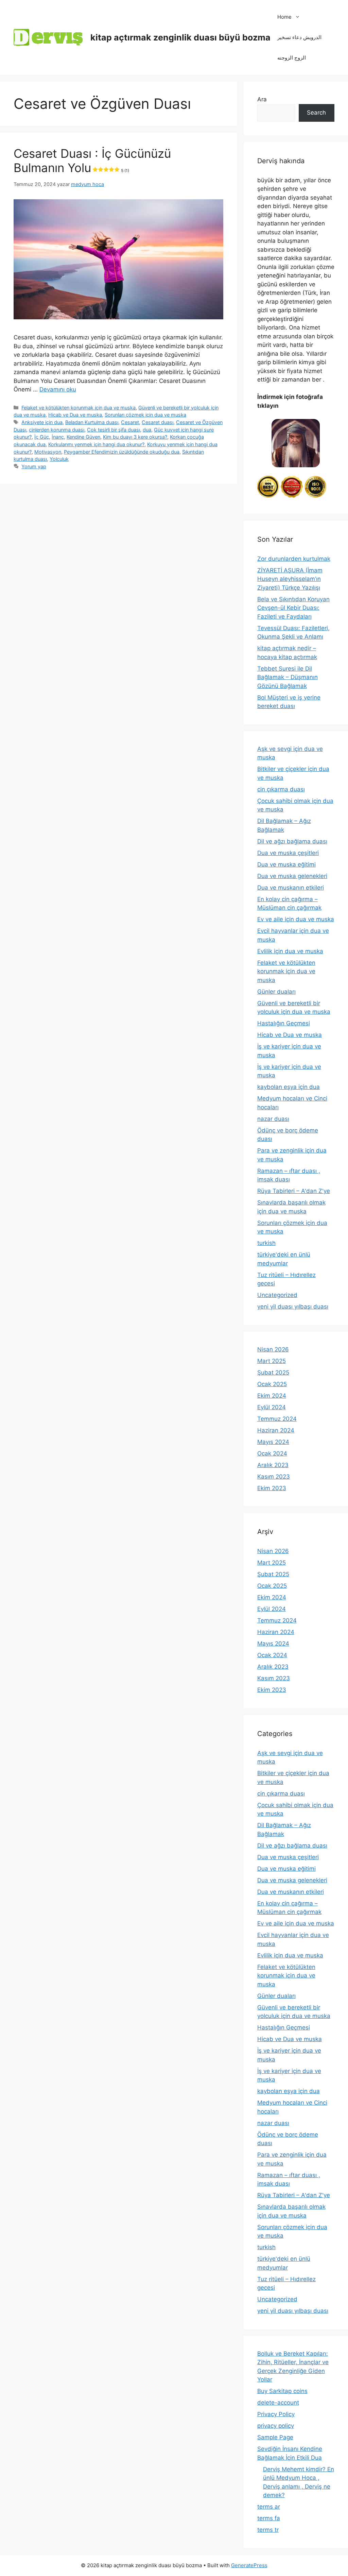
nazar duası (273, 1119)
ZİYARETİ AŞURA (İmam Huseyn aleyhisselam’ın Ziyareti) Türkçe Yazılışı (290, 579)
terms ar (269, 2507)
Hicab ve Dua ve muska (75, 415)
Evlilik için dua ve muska (290, 951)
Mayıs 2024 (273, 1442)
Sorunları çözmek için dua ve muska (145, 415)
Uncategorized (277, 1295)
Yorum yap (34, 466)
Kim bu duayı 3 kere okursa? (135, 437)
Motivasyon (48, 452)
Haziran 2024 (276, 1430)
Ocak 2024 (272, 1453)
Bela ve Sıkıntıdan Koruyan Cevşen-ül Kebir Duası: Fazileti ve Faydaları (293, 608)
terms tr (268, 2530)
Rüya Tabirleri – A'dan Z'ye (294, 1191)
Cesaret (130, 422)
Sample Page (275, 2437)
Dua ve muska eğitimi (286, 864)
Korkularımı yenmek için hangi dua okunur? (96, 444)
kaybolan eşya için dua (289, 1087)
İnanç (58, 437)
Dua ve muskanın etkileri (291, 888)
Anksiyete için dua (42, 422)
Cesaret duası (158, 422)
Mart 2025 (272, 1361)
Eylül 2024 (272, 1407)
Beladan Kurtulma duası (92, 422)
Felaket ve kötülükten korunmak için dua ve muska (79, 408)
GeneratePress (249, 2565)
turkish (266, 1243)
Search (316, 113)
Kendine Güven (83, 437)
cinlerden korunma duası (57, 430)
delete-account (278, 2403)
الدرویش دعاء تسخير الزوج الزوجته (299, 47)
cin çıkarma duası (281, 789)
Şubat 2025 (273, 1373)
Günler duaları (276, 992)
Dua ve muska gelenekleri (292, 876)
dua (147, 430)
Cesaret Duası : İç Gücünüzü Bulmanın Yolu (92, 161)
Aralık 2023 (273, 1465)
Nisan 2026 (273, 1349)
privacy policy (276, 2426)
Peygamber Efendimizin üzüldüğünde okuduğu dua (122, 452)
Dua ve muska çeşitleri (288, 853)
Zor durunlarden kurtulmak (294, 559)
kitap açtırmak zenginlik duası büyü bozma (180, 37)
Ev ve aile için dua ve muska (296, 919)
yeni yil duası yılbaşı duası (293, 1307)
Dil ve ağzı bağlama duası (292, 841)
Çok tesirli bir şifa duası (114, 430)
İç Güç (42, 437)
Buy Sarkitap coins (282, 2391)
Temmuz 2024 (277, 1419)
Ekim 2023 (272, 1488)
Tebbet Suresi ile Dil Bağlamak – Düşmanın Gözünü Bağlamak (288, 677)
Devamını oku (58, 389)
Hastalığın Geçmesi (284, 1023)
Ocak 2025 (272, 1384)
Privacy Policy (276, 2414)
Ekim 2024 (272, 1396)
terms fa (269, 2518)
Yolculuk (59, 459)
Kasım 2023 (274, 1477)
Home (284, 17)
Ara (262, 99)
